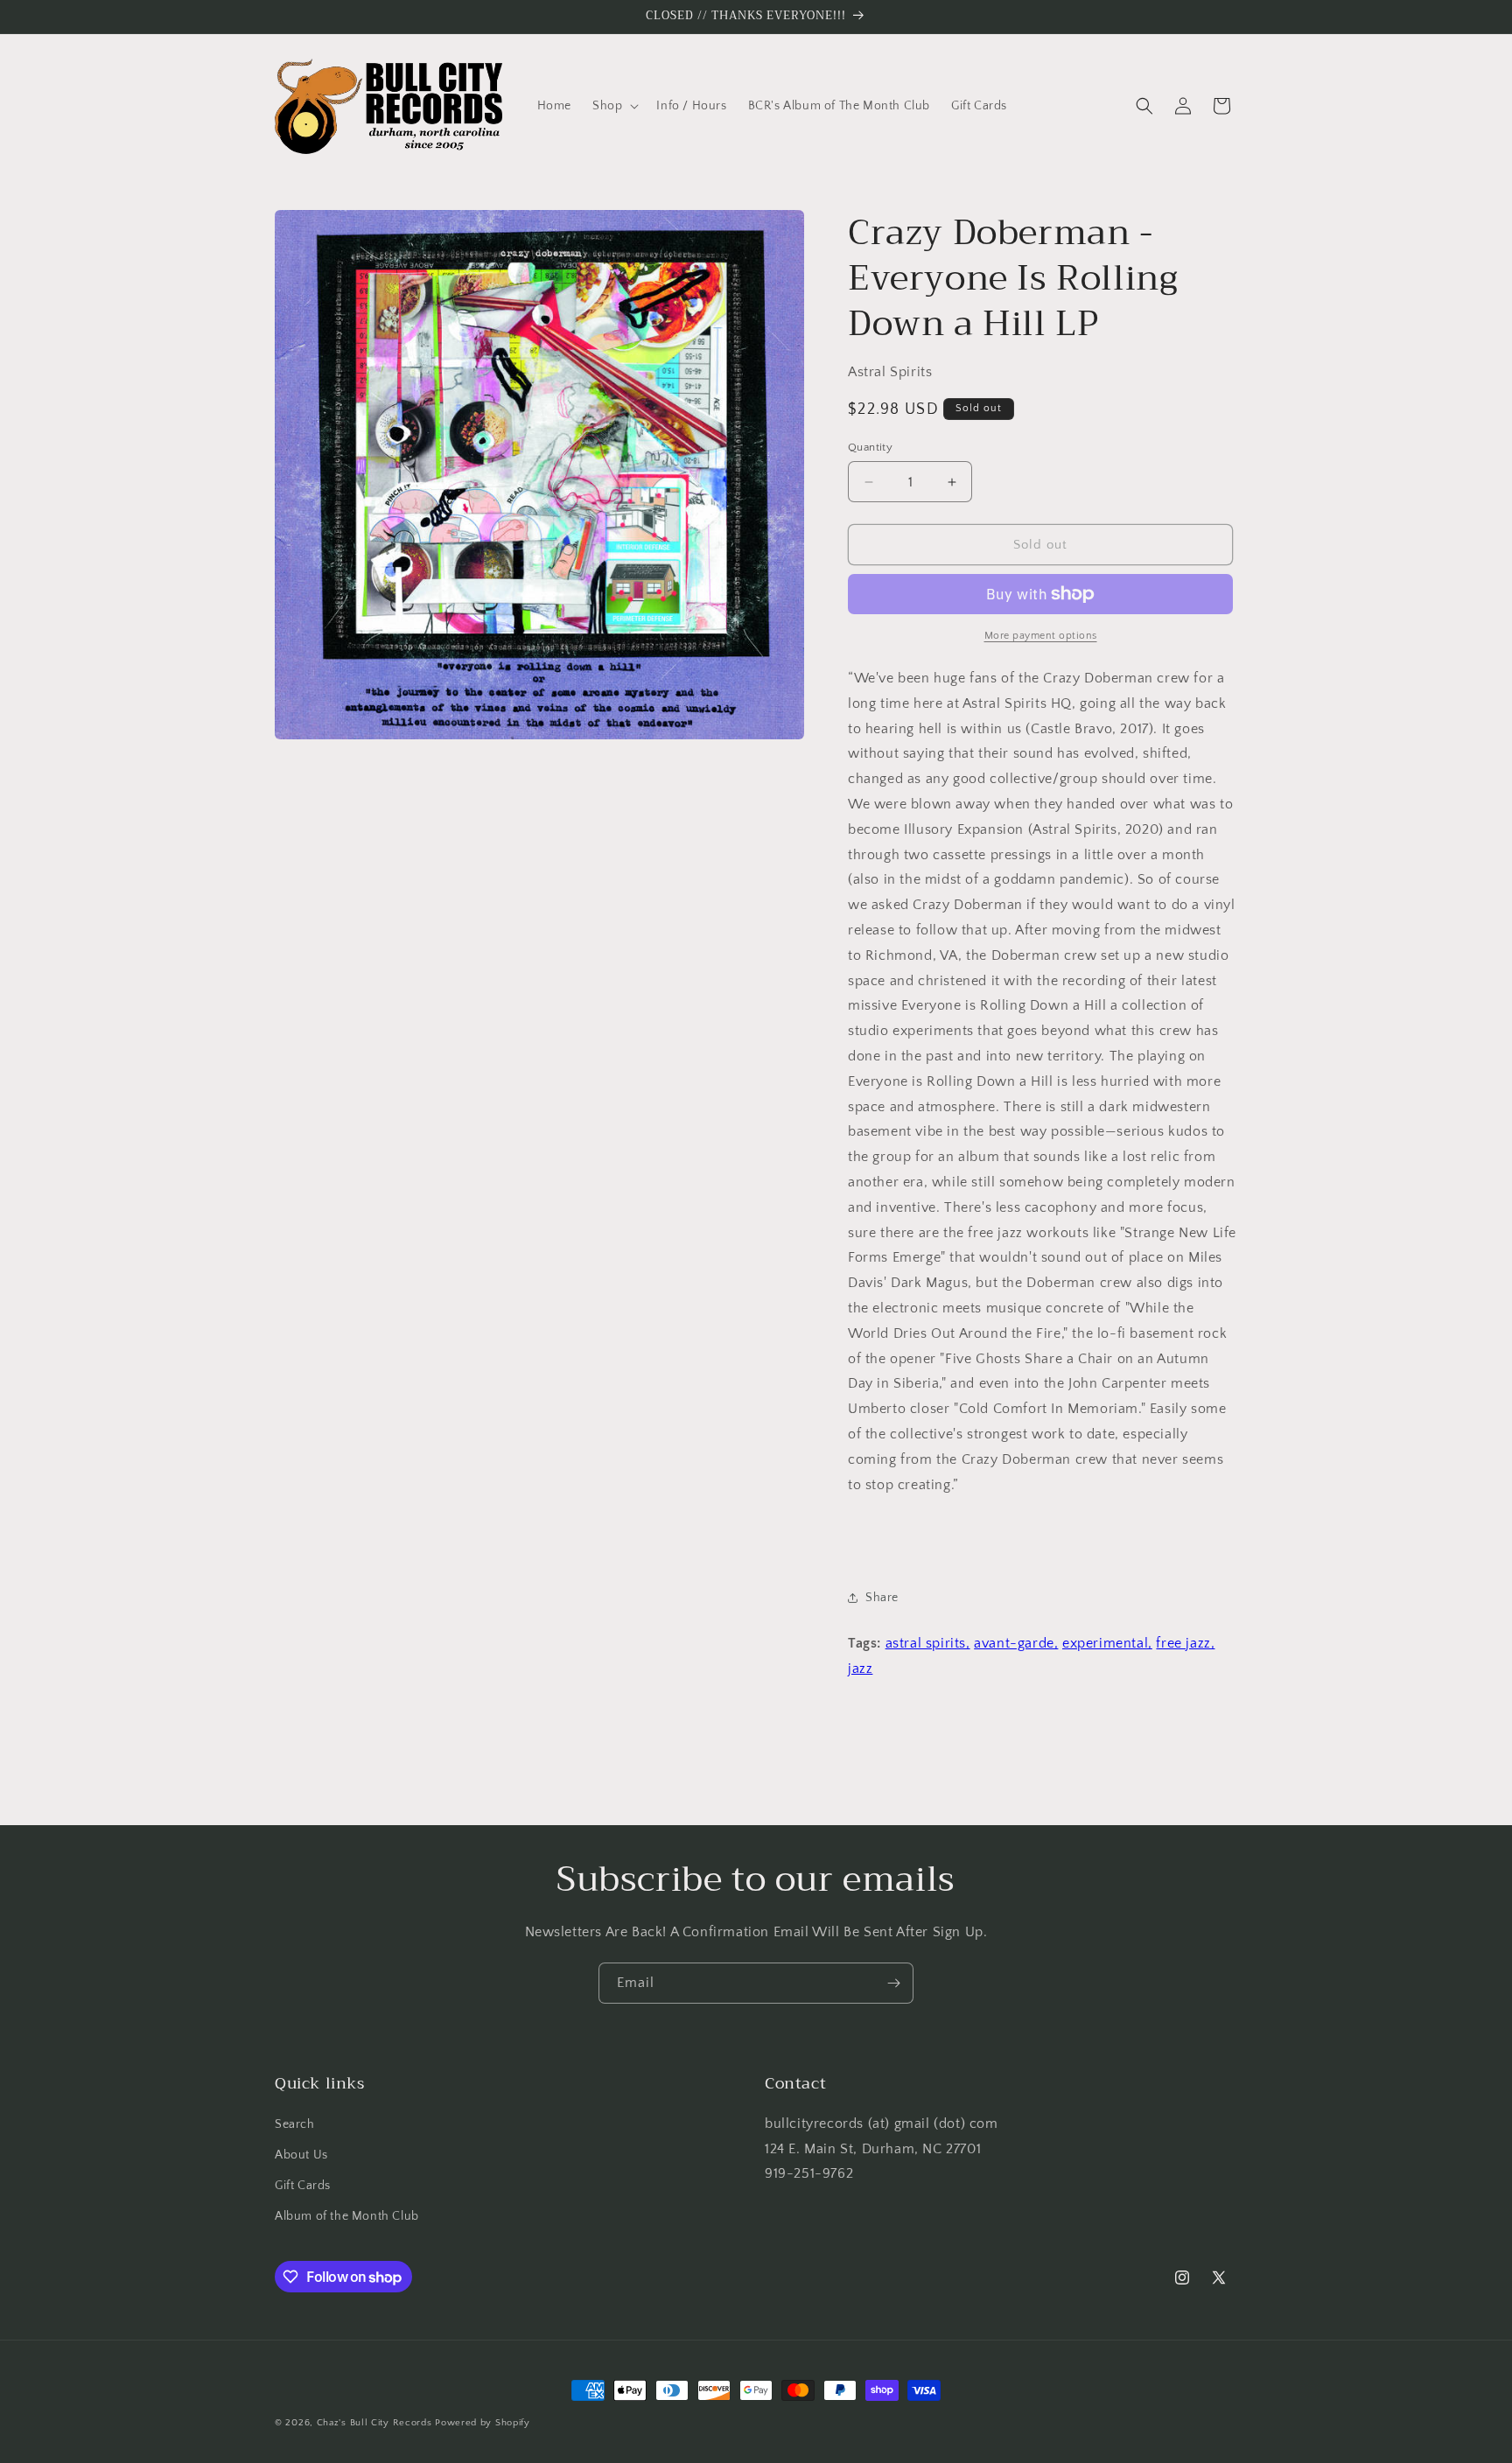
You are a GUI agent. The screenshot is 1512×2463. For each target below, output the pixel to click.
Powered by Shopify (483, 2423)
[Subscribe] (893, 1983)
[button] (614, 106)
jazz (860, 1669)
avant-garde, (1016, 1643)
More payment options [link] (1041, 636)
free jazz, (1185, 1643)
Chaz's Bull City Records (374, 2423)
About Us (301, 2155)
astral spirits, (928, 1643)
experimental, (1107, 1643)
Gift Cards (303, 2186)
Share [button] (882, 1598)
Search (295, 2124)
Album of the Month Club (347, 2216)
